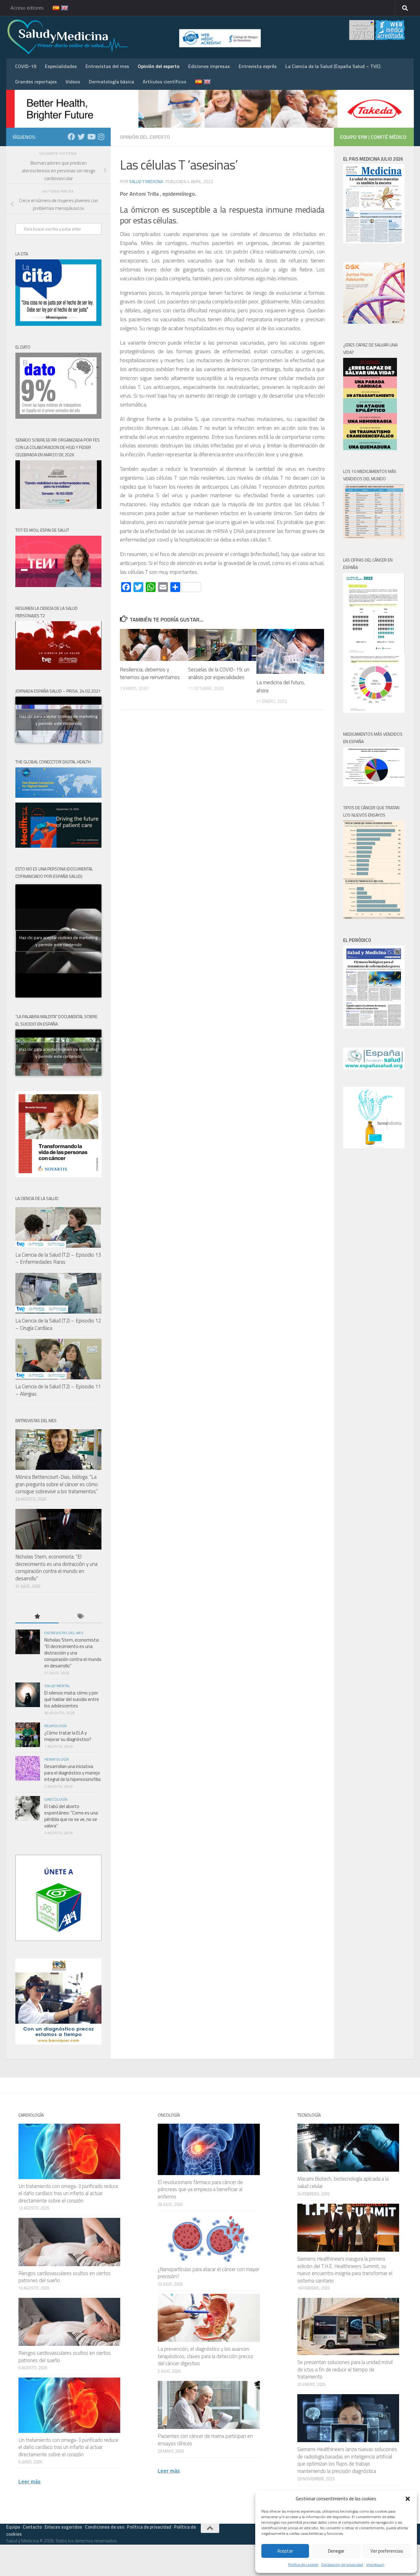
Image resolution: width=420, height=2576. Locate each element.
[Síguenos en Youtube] (91, 137)
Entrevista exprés (258, 66)
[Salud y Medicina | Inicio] (140, 37)
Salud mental (57, 1686)
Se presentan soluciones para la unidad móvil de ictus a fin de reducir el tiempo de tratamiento (345, 2369)
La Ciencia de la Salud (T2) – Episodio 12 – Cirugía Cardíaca (58, 1324)
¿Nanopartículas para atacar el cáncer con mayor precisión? (208, 2273)
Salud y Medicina (146, 181)
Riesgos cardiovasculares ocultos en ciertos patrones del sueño (65, 2277)
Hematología (57, 1759)
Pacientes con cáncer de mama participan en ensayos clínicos (205, 2440)
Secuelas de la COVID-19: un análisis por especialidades (219, 674)
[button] (408, 2499)
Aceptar (285, 2551)
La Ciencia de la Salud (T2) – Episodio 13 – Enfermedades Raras (58, 1258)
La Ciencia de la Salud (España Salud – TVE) (333, 66)
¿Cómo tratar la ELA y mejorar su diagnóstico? (68, 1736)
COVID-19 (26, 66)
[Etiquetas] (80, 1617)
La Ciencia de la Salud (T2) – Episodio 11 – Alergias (58, 1390)
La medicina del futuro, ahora (281, 686)
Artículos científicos (164, 82)
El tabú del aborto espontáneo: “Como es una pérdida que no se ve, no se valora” (71, 1816)
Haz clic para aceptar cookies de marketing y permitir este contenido (58, 720)
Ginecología (56, 1799)
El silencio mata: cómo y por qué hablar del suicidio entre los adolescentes (72, 1699)
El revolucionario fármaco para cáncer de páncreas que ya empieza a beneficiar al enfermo (200, 2189)
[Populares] (37, 1617)
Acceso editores (27, 8)
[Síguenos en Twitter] (81, 137)
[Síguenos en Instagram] (101, 137)
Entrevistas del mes (107, 66)
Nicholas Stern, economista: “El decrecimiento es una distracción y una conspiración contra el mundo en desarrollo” (56, 1568)
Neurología (55, 1726)
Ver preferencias (387, 2551)
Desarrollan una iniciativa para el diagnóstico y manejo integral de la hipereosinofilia (72, 1773)
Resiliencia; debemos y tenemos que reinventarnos (150, 674)
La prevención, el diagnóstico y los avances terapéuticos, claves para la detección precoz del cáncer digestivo (205, 2356)
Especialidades (61, 66)
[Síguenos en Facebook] (71, 137)
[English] (61, 8)
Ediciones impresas (209, 66)
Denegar (336, 2551)
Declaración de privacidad (342, 2564)
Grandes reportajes (36, 82)
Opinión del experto (159, 66)
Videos (73, 82)
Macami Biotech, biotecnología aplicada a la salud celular (343, 2182)
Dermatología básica (111, 82)
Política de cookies (303, 2564)
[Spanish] (52, 8)
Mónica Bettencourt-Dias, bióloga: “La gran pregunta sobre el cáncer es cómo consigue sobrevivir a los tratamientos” (57, 1484)
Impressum (375, 2564)
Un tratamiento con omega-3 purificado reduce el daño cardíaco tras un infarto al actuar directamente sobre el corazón (68, 2193)
